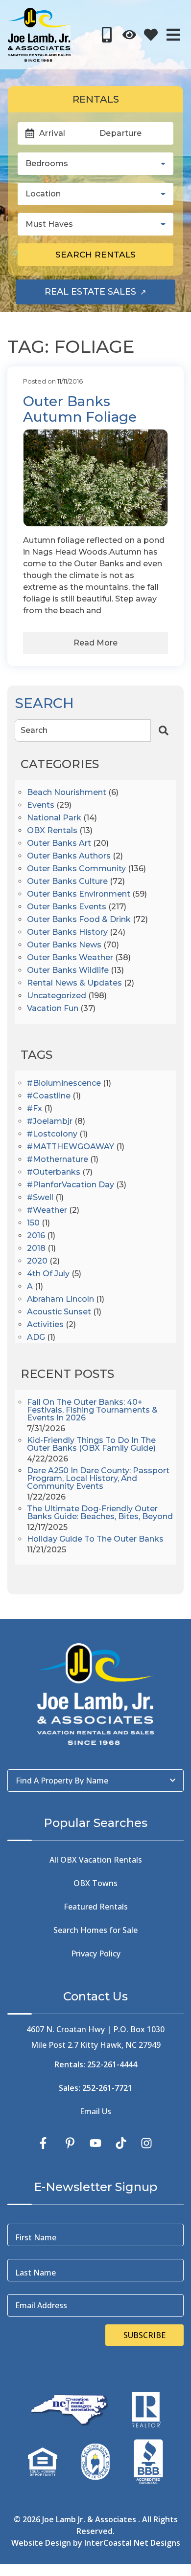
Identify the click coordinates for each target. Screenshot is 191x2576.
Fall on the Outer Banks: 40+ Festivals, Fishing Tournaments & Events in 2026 (92, 1410)
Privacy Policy (96, 1953)
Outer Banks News (64, 945)
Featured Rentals (96, 1907)
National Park (54, 818)
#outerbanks (54, 1172)
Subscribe (144, 2335)
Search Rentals (95, 254)
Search (34, 730)
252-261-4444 (112, 2064)
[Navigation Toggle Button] (173, 35)
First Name (36, 2237)
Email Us (95, 2111)
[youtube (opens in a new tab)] (95, 2143)
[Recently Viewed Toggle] (129, 35)
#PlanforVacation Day (71, 1185)
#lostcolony (52, 1134)
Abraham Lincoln (60, 1299)
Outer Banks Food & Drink (79, 920)
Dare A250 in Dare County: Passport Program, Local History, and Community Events (98, 1479)
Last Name (36, 2273)
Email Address (41, 2305)
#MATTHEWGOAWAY (71, 1147)
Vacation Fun (53, 1009)
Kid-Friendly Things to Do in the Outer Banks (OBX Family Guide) (91, 1445)
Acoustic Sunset (59, 1312)
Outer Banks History (67, 933)
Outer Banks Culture (67, 882)
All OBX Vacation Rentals (96, 1860)
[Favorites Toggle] (151, 35)
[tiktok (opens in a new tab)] (121, 2143)
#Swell (40, 1198)
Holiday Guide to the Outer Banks (95, 1539)
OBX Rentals (52, 831)
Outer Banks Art (59, 844)
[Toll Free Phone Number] (107, 35)
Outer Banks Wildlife (68, 971)
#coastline (49, 1096)
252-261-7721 (107, 2088)
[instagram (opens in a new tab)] (146, 2143)
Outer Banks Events (67, 907)
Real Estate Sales (110, 295)
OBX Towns (95, 1883)
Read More (95, 643)
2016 (36, 1236)
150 (33, 1223)
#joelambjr (50, 1122)
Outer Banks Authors (69, 856)
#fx (35, 1109)
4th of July (48, 1274)
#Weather (47, 1211)
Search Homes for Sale (95, 1930)
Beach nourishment (67, 793)
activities (45, 1325)
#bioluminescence (64, 1084)
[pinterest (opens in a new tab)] (70, 2143)
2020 (37, 1261)
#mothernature (58, 1160)
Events (41, 805)
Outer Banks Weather (70, 958)
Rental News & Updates (74, 983)
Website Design (41, 2543)
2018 (36, 1249)
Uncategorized (57, 996)
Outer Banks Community (76, 869)
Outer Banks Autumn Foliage (80, 409)
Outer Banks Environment (79, 894)
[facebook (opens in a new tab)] (45, 2143)
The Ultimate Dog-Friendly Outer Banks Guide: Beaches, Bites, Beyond (100, 1513)
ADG (36, 1338)
